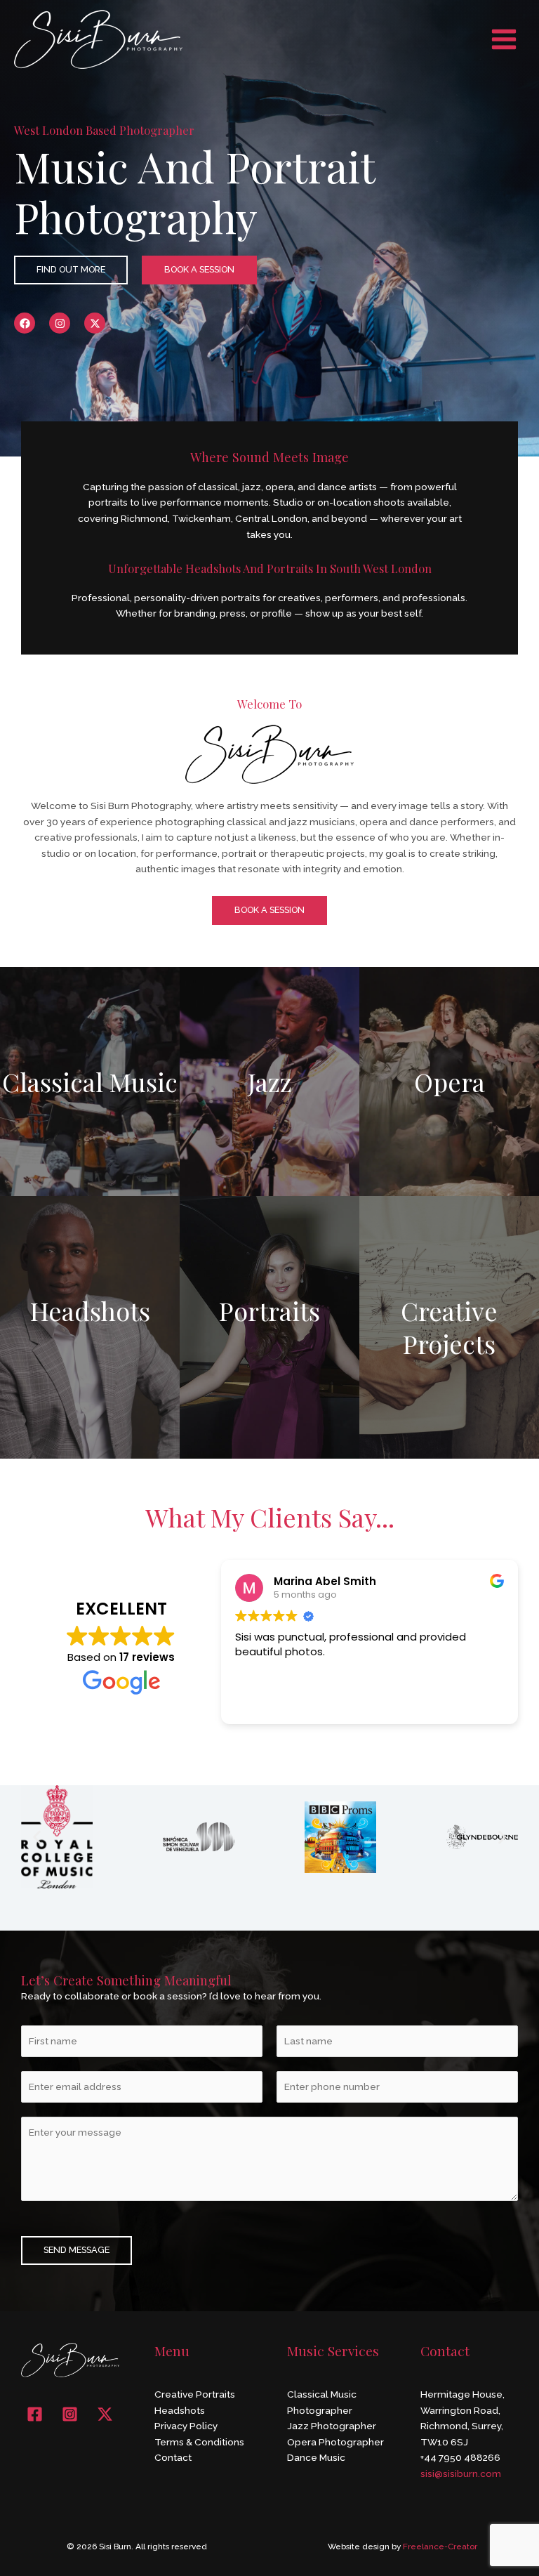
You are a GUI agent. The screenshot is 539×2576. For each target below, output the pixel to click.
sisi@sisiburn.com (461, 2473)
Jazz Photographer (332, 2426)
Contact (173, 2457)
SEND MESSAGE (76, 2250)
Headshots (180, 2410)
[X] (105, 2414)
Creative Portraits (195, 2394)
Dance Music (316, 2457)
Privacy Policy (186, 2426)
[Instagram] (70, 2414)
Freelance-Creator (440, 2547)
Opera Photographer (335, 2442)
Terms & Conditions (199, 2442)
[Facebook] (35, 2414)
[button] (37, 1837)
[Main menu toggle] (504, 39)
